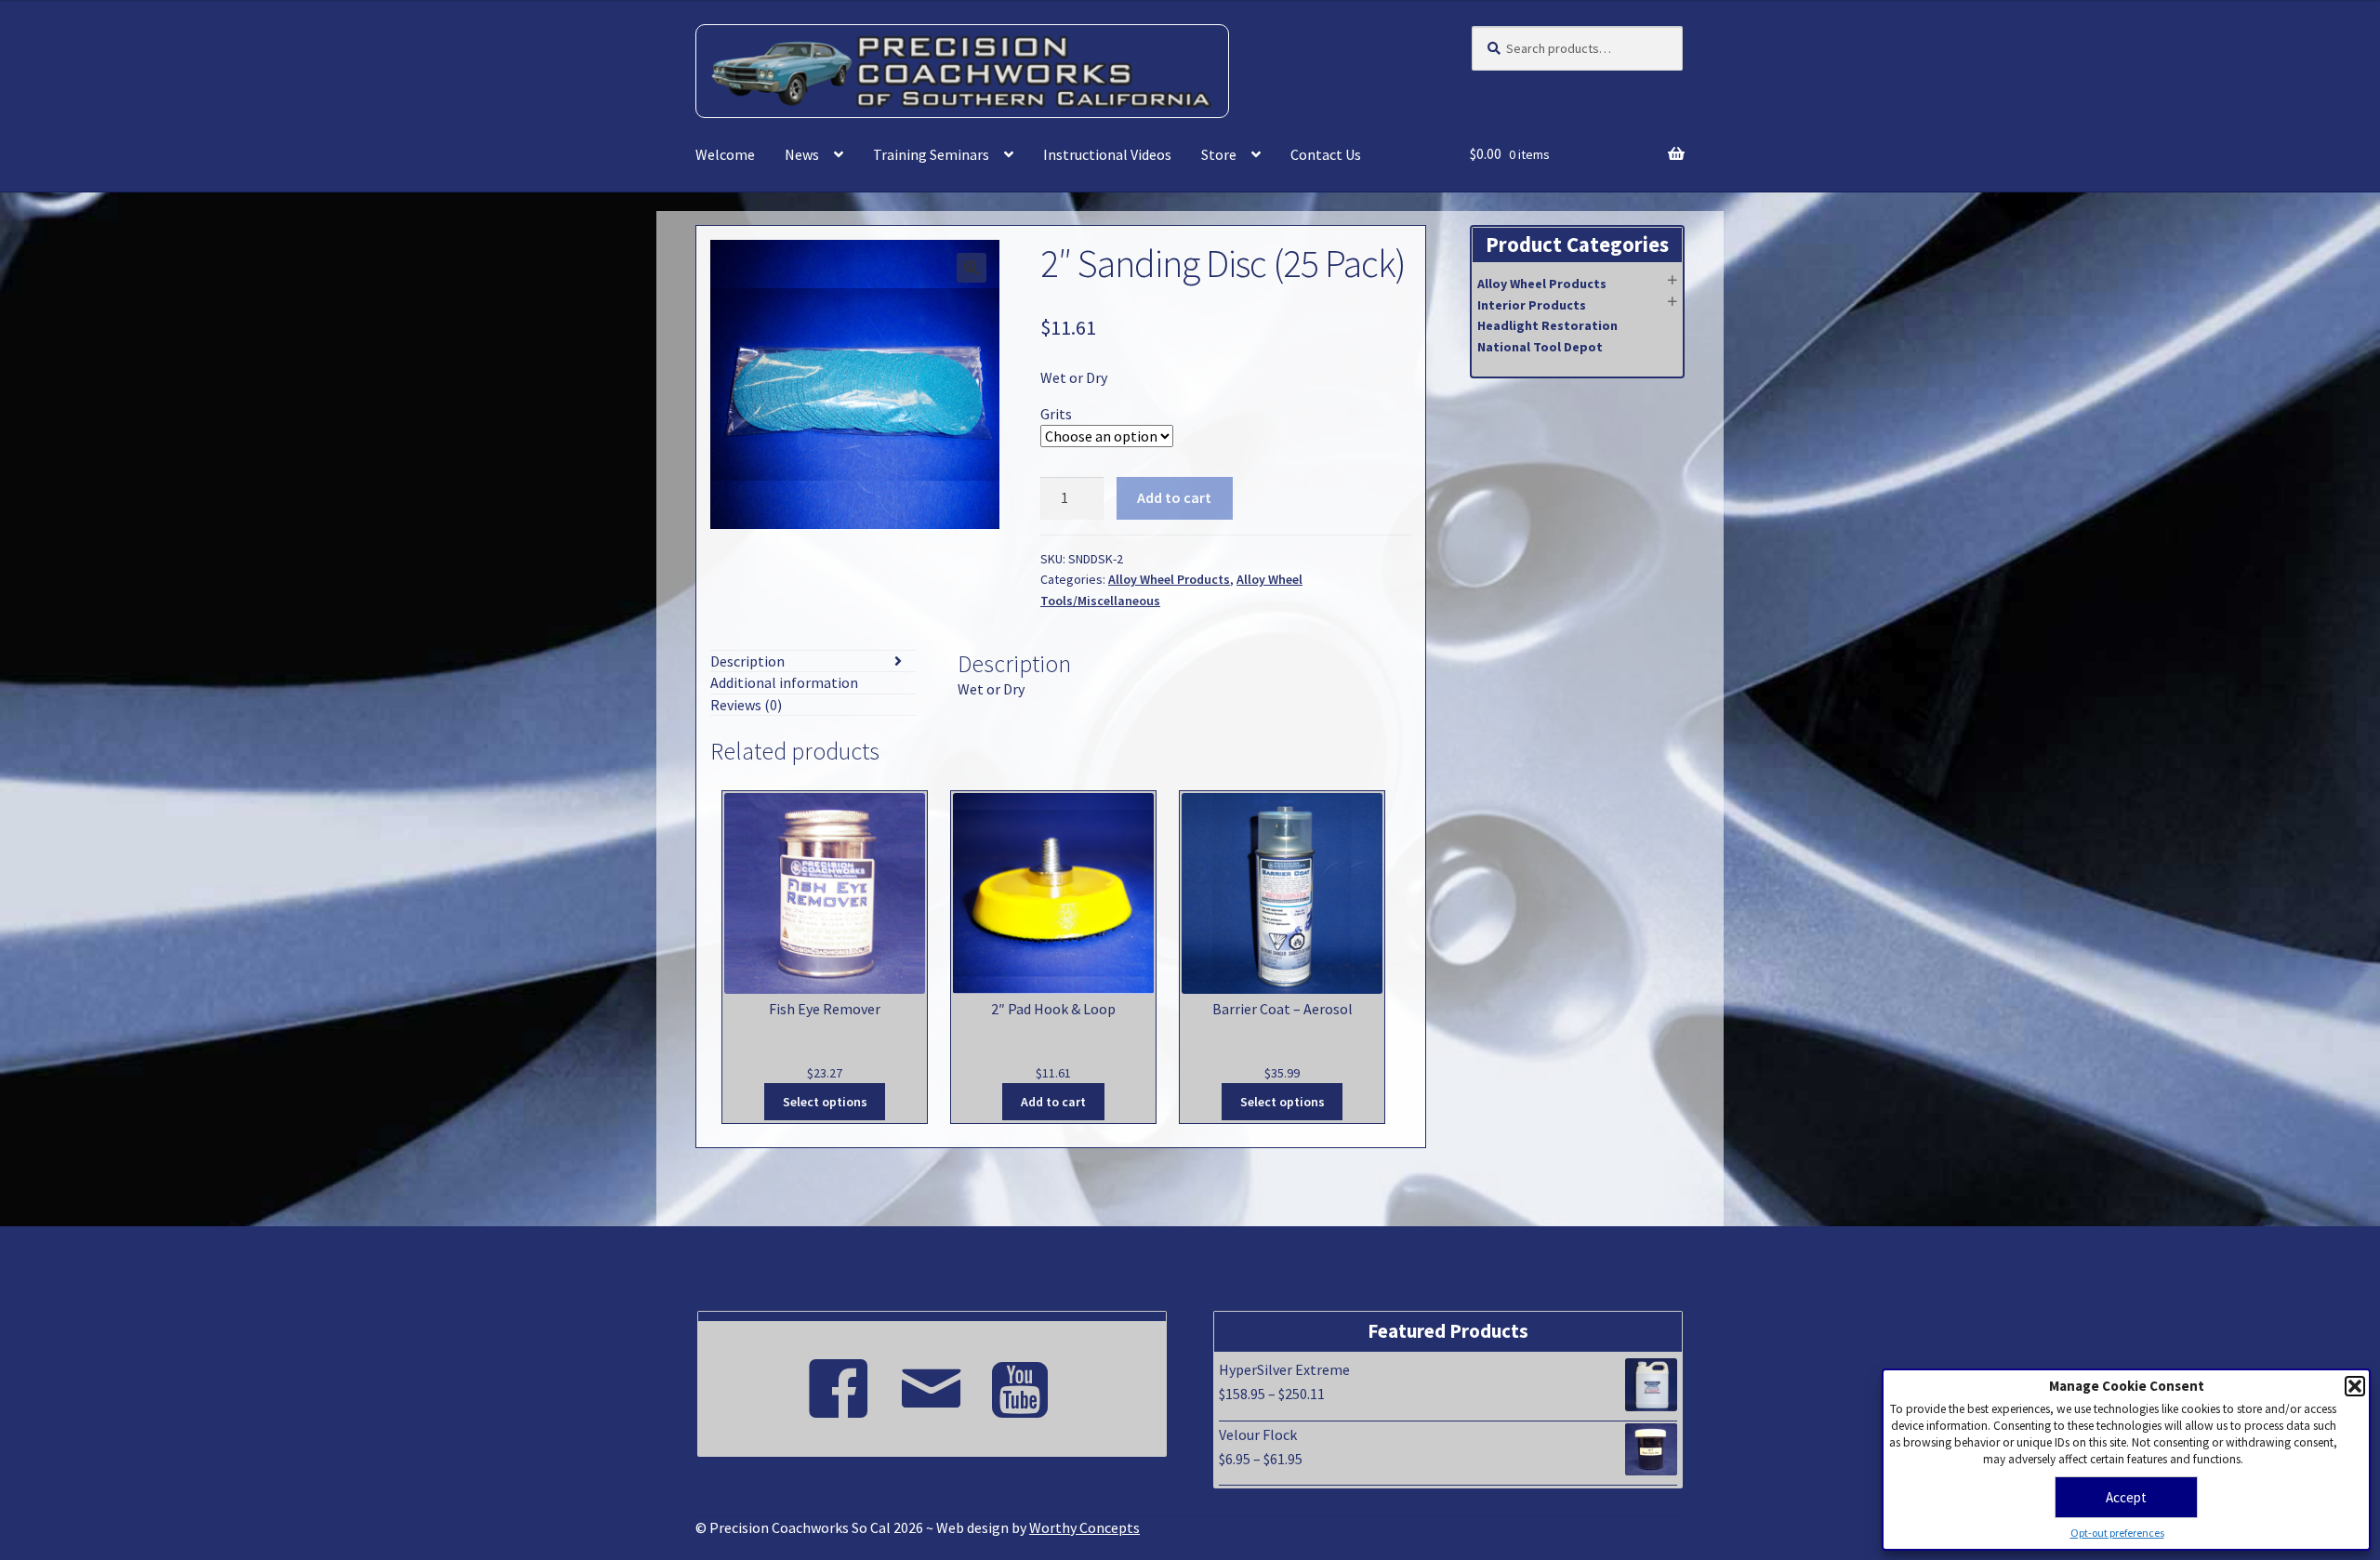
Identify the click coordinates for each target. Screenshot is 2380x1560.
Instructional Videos (1107, 154)
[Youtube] (1025, 1381)
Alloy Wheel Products (1169, 579)
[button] (2355, 1386)
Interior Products (1532, 305)
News (802, 154)
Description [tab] (747, 661)
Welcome (725, 154)
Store (1219, 154)
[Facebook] (839, 1381)
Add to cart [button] (1053, 1102)
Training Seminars (931, 154)
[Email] (932, 1381)
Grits (1056, 414)
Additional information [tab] (784, 682)
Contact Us (1326, 154)
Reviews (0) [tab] (746, 705)
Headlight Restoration (1547, 325)
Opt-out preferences (2117, 1533)
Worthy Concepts (1084, 1527)
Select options (825, 1102)
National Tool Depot (1540, 347)
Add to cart (1174, 497)
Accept (2126, 1497)
